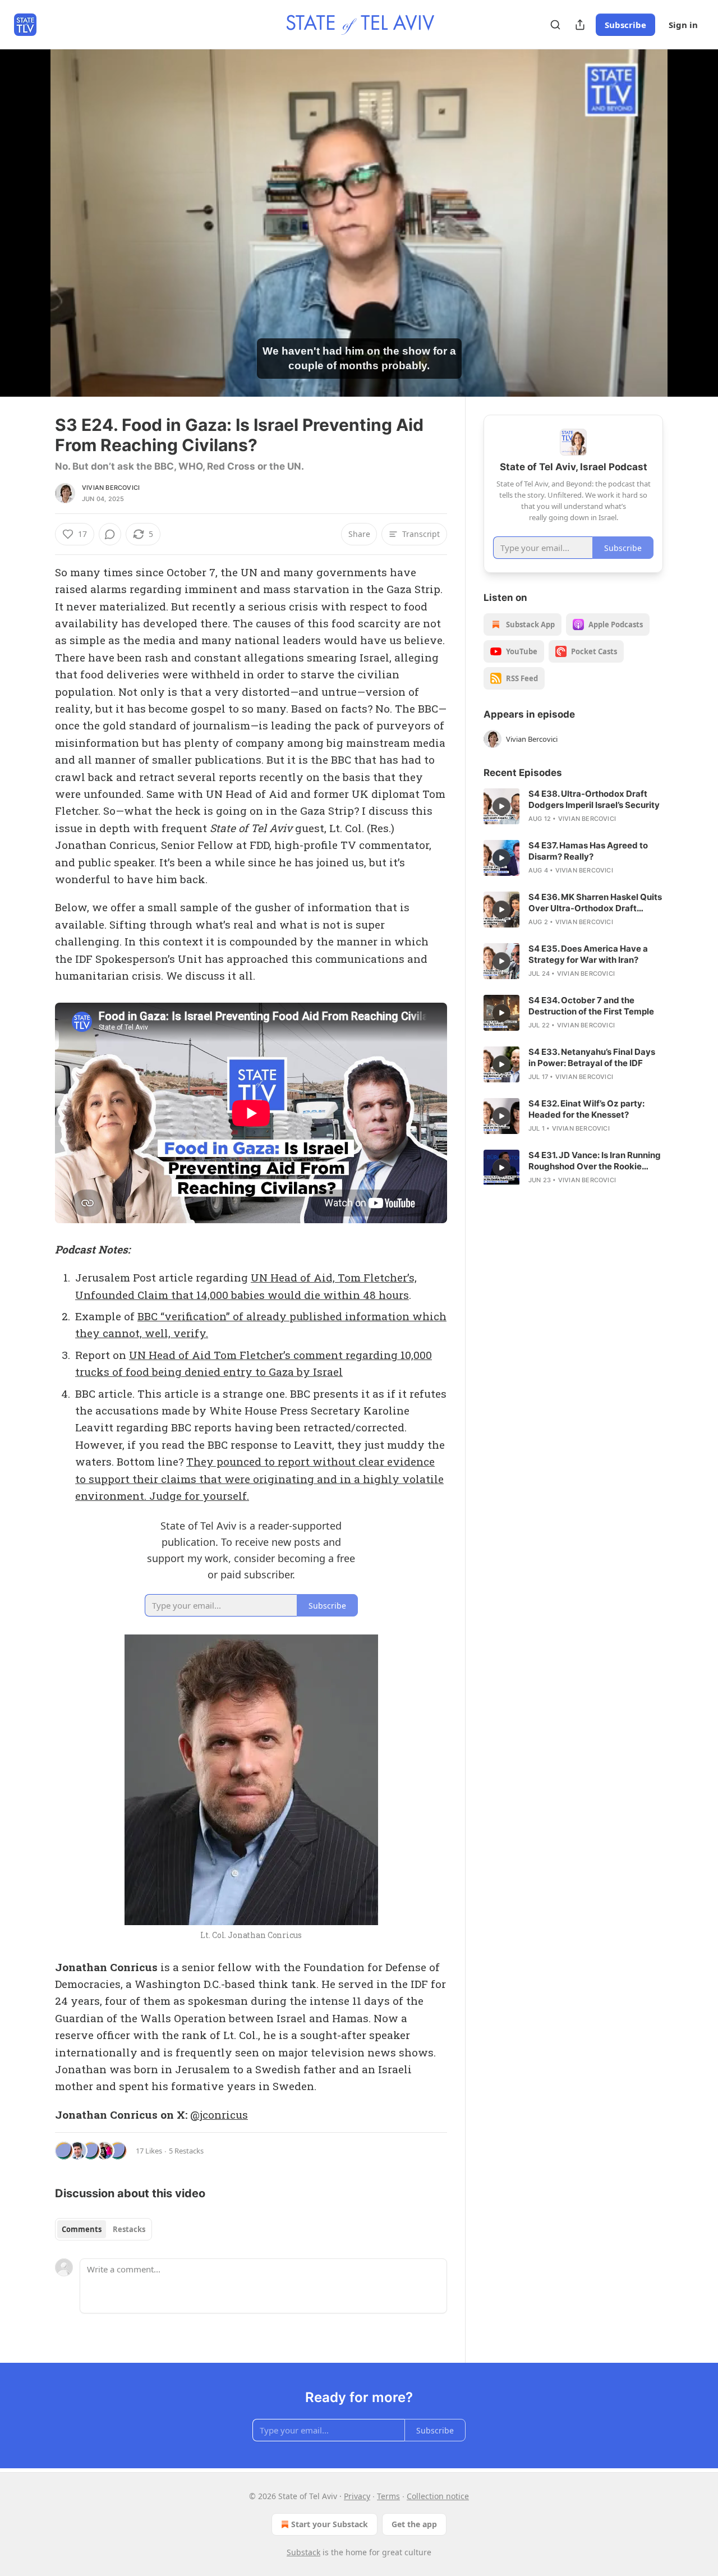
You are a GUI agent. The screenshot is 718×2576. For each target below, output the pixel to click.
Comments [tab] (82, 2229)
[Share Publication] (580, 25)
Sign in (683, 25)
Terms (388, 2496)
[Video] (28, 210)
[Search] (555, 25)
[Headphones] (28, 235)
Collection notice (438, 2496)
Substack (303, 2552)
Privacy (357, 2496)
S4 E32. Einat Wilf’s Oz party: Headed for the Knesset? (586, 1109)
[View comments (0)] (691, 223)
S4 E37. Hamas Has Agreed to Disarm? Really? (588, 851)
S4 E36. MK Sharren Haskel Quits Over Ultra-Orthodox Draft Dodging (595, 903)
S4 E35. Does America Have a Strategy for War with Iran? (588, 954)
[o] (501, 806)
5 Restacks (186, 2151)
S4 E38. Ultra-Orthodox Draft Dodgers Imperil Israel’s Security (594, 799)
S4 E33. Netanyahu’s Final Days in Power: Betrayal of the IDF (592, 1057)
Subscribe (625, 25)
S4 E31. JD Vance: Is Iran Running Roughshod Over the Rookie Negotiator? (595, 1161)
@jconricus (219, 2114)
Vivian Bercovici (111, 488)
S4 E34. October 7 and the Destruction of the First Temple (591, 1006)
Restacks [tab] (129, 2229)
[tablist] (103, 2229)
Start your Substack (330, 2524)
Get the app (414, 2524)
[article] (573, 806)
